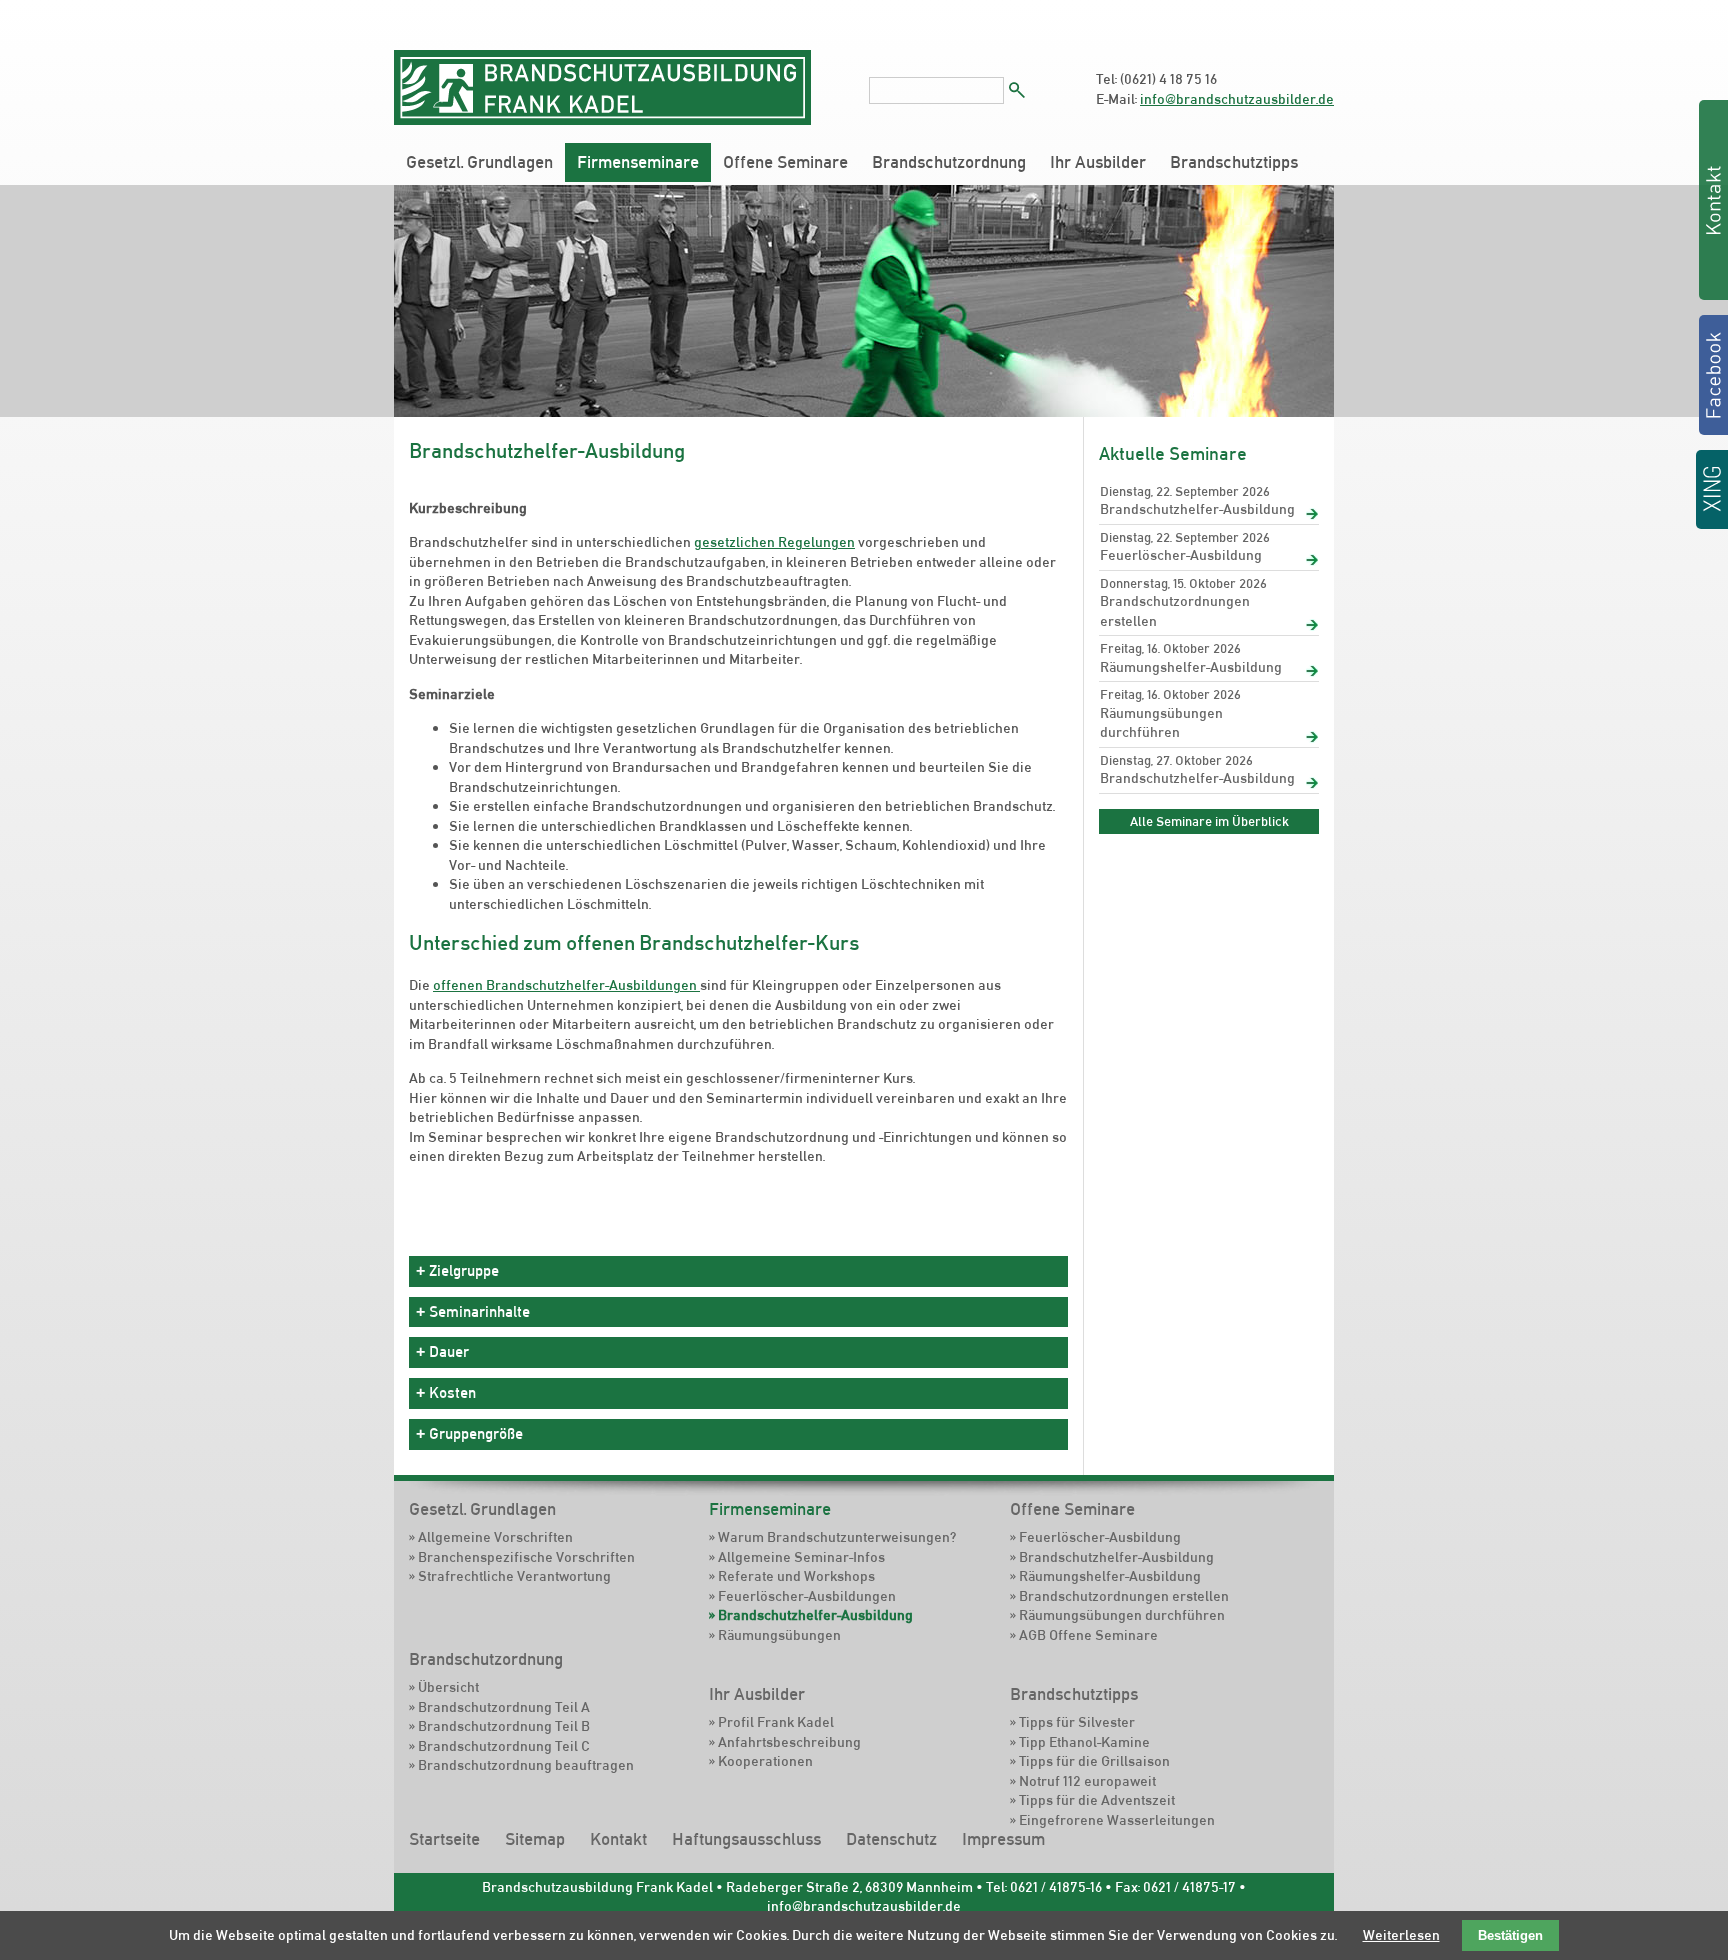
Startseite (444, 1839)
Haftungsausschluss (746, 1839)
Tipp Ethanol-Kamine (1084, 1742)
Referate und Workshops (796, 1576)
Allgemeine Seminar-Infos (801, 1557)
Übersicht (448, 1687)
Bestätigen (1510, 1935)
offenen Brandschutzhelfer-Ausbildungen (566, 985)
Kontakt (618, 1839)
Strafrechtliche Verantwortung (514, 1576)
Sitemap (535, 1839)
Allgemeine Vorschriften (495, 1537)
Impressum (1003, 1839)
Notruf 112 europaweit (1087, 1781)
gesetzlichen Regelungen (774, 542)
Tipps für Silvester (1077, 1722)
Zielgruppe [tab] (464, 1270)
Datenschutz (891, 1839)
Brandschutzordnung (949, 162)
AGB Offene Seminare (1088, 1635)
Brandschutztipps (1234, 162)
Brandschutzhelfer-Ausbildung (1197, 509)
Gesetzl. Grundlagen (479, 162)
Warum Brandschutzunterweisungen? (837, 1537)
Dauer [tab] (449, 1351)
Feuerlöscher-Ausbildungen (807, 1596)
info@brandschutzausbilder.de (1237, 99)
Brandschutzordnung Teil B (504, 1726)
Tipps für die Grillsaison (1094, 1761)
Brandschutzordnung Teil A (504, 1707)
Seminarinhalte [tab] (479, 1311)
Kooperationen (765, 1761)
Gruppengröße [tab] (476, 1433)
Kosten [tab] (452, 1392)
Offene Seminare (785, 162)
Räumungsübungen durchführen (1161, 723)
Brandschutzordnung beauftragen (526, 1765)
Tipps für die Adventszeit (1097, 1800)
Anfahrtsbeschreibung (789, 1742)
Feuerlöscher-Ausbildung (1181, 555)
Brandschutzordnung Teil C (504, 1746)
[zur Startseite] (602, 120)
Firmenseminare (638, 162)
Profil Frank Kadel (776, 1722)
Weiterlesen (1401, 1935)
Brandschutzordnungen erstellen (1175, 611)
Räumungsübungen (779, 1635)
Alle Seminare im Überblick (1209, 821)
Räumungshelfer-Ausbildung (1191, 667)
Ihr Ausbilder (1098, 162)
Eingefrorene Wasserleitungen (1117, 1820)
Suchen (1017, 90)
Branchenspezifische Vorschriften (526, 1557)
